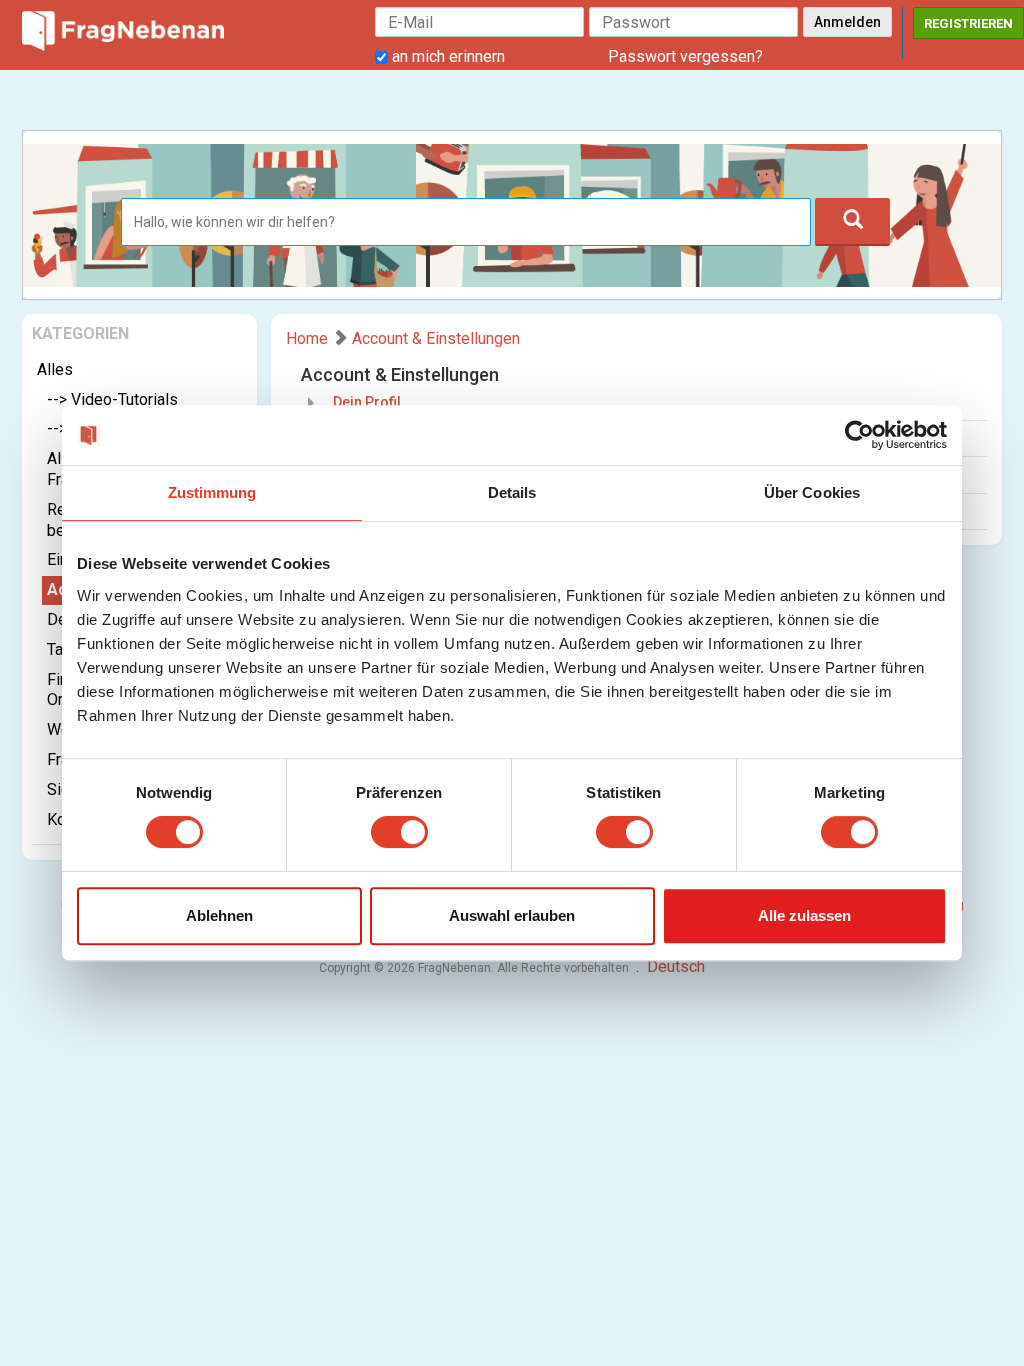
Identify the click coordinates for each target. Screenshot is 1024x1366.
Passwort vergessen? (685, 56)
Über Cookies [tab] (812, 492)
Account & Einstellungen (436, 338)
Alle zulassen (804, 915)
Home (307, 338)
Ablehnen (219, 915)
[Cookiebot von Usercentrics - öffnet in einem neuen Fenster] (859, 435)
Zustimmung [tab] (212, 492)
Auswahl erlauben (512, 915)
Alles (55, 369)
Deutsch (676, 966)
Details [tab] (512, 492)
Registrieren (968, 23)
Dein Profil (367, 402)
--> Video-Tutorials (112, 399)
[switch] (399, 832)
